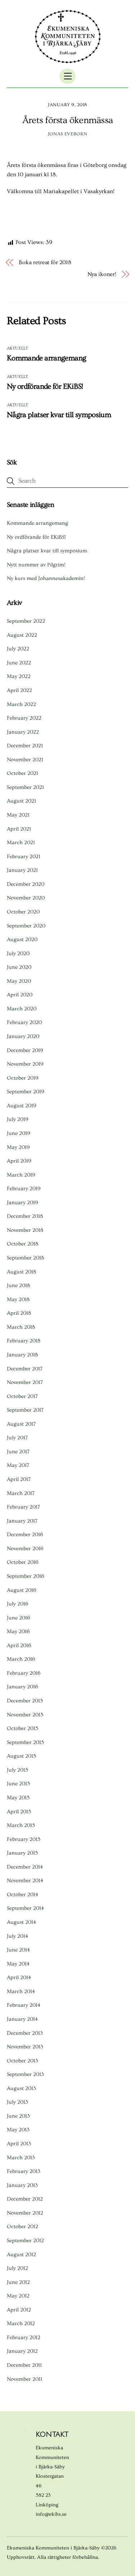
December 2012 (25, 2199)
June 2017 (18, 1452)
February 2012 (24, 2337)
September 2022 (26, 621)
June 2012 (18, 2282)
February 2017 (23, 1507)
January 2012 (22, 2351)
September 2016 (26, 1576)
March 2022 (21, 704)
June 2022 (19, 663)
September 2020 (26, 926)
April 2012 (19, 2310)
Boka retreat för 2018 (45, 262)
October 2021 (22, 773)
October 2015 (22, 1728)
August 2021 (21, 801)
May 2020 (19, 981)
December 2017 (25, 1369)
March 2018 (21, 1327)
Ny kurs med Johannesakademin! (46, 578)
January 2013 (22, 2185)
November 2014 (25, 1881)
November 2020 (26, 898)
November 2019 (25, 1064)
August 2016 (22, 1590)
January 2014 (22, 2019)
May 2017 (18, 1465)
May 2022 (19, 676)
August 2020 (22, 939)
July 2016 (18, 1604)
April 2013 (19, 2144)
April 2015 (19, 1812)
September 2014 (25, 1908)
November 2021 (25, 760)
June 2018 (18, 1285)
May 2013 (18, 2130)
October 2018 (22, 1244)
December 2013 (25, 2033)
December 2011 (24, 2365)
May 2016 (18, 1631)
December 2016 (25, 1535)
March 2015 (21, 1825)
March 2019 (21, 1175)
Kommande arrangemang (47, 358)
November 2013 (25, 2047)
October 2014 (22, 1895)
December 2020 (26, 884)
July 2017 (17, 1438)
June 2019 (19, 1133)
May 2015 (18, 1798)
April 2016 (19, 1645)
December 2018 (25, 1216)
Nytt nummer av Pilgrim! (36, 565)
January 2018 (22, 1355)
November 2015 (25, 1715)
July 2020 (18, 953)
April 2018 (19, 1313)
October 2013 (22, 2061)
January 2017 (22, 1521)
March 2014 (21, 1991)
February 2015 (24, 1839)
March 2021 (21, 843)
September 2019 (26, 1092)
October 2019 (23, 1078)
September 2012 (25, 2241)
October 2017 (22, 1396)
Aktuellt (18, 348)
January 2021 (22, 870)
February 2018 (24, 1341)
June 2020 (19, 967)
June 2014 (18, 1950)
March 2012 (21, 2323)
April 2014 (19, 1977)
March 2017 (21, 1493)
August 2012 (21, 2255)
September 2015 (25, 1742)
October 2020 (23, 912)
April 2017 (19, 1479)
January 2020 (23, 1036)
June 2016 (19, 1618)
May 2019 (18, 1147)
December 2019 (25, 1050)
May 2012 (18, 2296)
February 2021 (24, 857)
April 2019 (19, 1161)
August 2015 (21, 1756)
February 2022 (24, 718)
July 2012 (17, 2268)
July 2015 (17, 1770)
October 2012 (22, 2227)
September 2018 (25, 1258)
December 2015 (25, 1701)
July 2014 (17, 1936)
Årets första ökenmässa (67, 120)
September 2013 (25, 2074)
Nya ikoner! (102, 274)
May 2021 (18, 815)
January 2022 (23, 732)
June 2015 (18, 1784)
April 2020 (20, 995)
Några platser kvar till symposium (59, 415)
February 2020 (24, 1022)
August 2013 (21, 2088)
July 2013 (17, 2102)
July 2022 (18, 649)
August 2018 (21, 1272)
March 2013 (21, 2158)
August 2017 (21, 1424)
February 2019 (24, 1189)
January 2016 (22, 1687)
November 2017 (25, 1382)
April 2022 (19, 690)
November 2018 (25, 1230)
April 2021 (19, 829)
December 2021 (25, 746)
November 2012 (25, 2213)
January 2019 (22, 1203)
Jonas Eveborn (67, 134)
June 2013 (18, 2116)
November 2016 (25, 1549)
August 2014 (21, 1922)
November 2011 (24, 2379)
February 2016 (24, 1673)
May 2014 (18, 1964)
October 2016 (23, 1562)
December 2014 (25, 1867)
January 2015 (22, 1853)
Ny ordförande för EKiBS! (45, 386)
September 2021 (25, 787)
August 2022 (22, 635)
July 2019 (18, 1119)
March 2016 (21, 1659)
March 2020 (22, 1009)
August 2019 (22, 1106)
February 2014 (24, 2005)
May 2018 (18, 1299)
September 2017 (25, 1410)
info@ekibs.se (51, 2514)
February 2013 (24, 2171)
